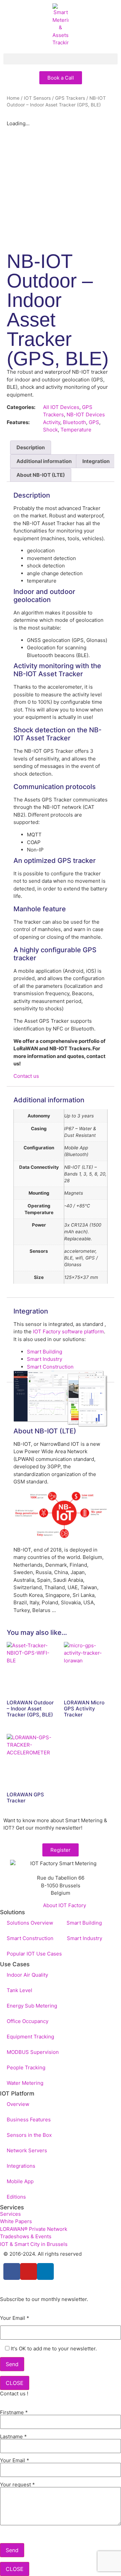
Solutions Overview (30, 1923)
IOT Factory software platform (68, 1331)
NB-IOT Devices (86, 415)
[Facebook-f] (12, 2271)
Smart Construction (50, 1367)
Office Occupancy (28, 2021)
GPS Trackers (70, 98)
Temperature (76, 430)
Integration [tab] (96, 461)
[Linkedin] (45, 2271)
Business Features (29, 2120)
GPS (94, 422)
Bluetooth (74, 422)
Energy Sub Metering (32, 2006)
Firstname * (14, 2413)
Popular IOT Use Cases (34, 1954)
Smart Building (45, 1352)
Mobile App (20, 2181)
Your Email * (15, 2318)
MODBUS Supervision (33, 2052)
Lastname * (13, 2437)
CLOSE (15, 2383)
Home (13, 98)
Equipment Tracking (30, 2037)
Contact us (26, 1076)
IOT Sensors (37, 98)
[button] (61, 59)
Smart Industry (45, 1359)
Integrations (21, 2166)
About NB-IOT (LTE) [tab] (41, 475)
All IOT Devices (61, 407)
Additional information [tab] (44, 461)
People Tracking (26, 2067)
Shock (50, 430)
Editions (16, 2197)
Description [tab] (31, 447)
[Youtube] (29, 2271)
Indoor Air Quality (27, 1975)
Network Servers (27, 2150)
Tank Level (19, 1990)
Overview (18, 2104)
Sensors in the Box (29, 2135)
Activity (52, 422)
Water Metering (25, 2083)
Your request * (17, 2485)
